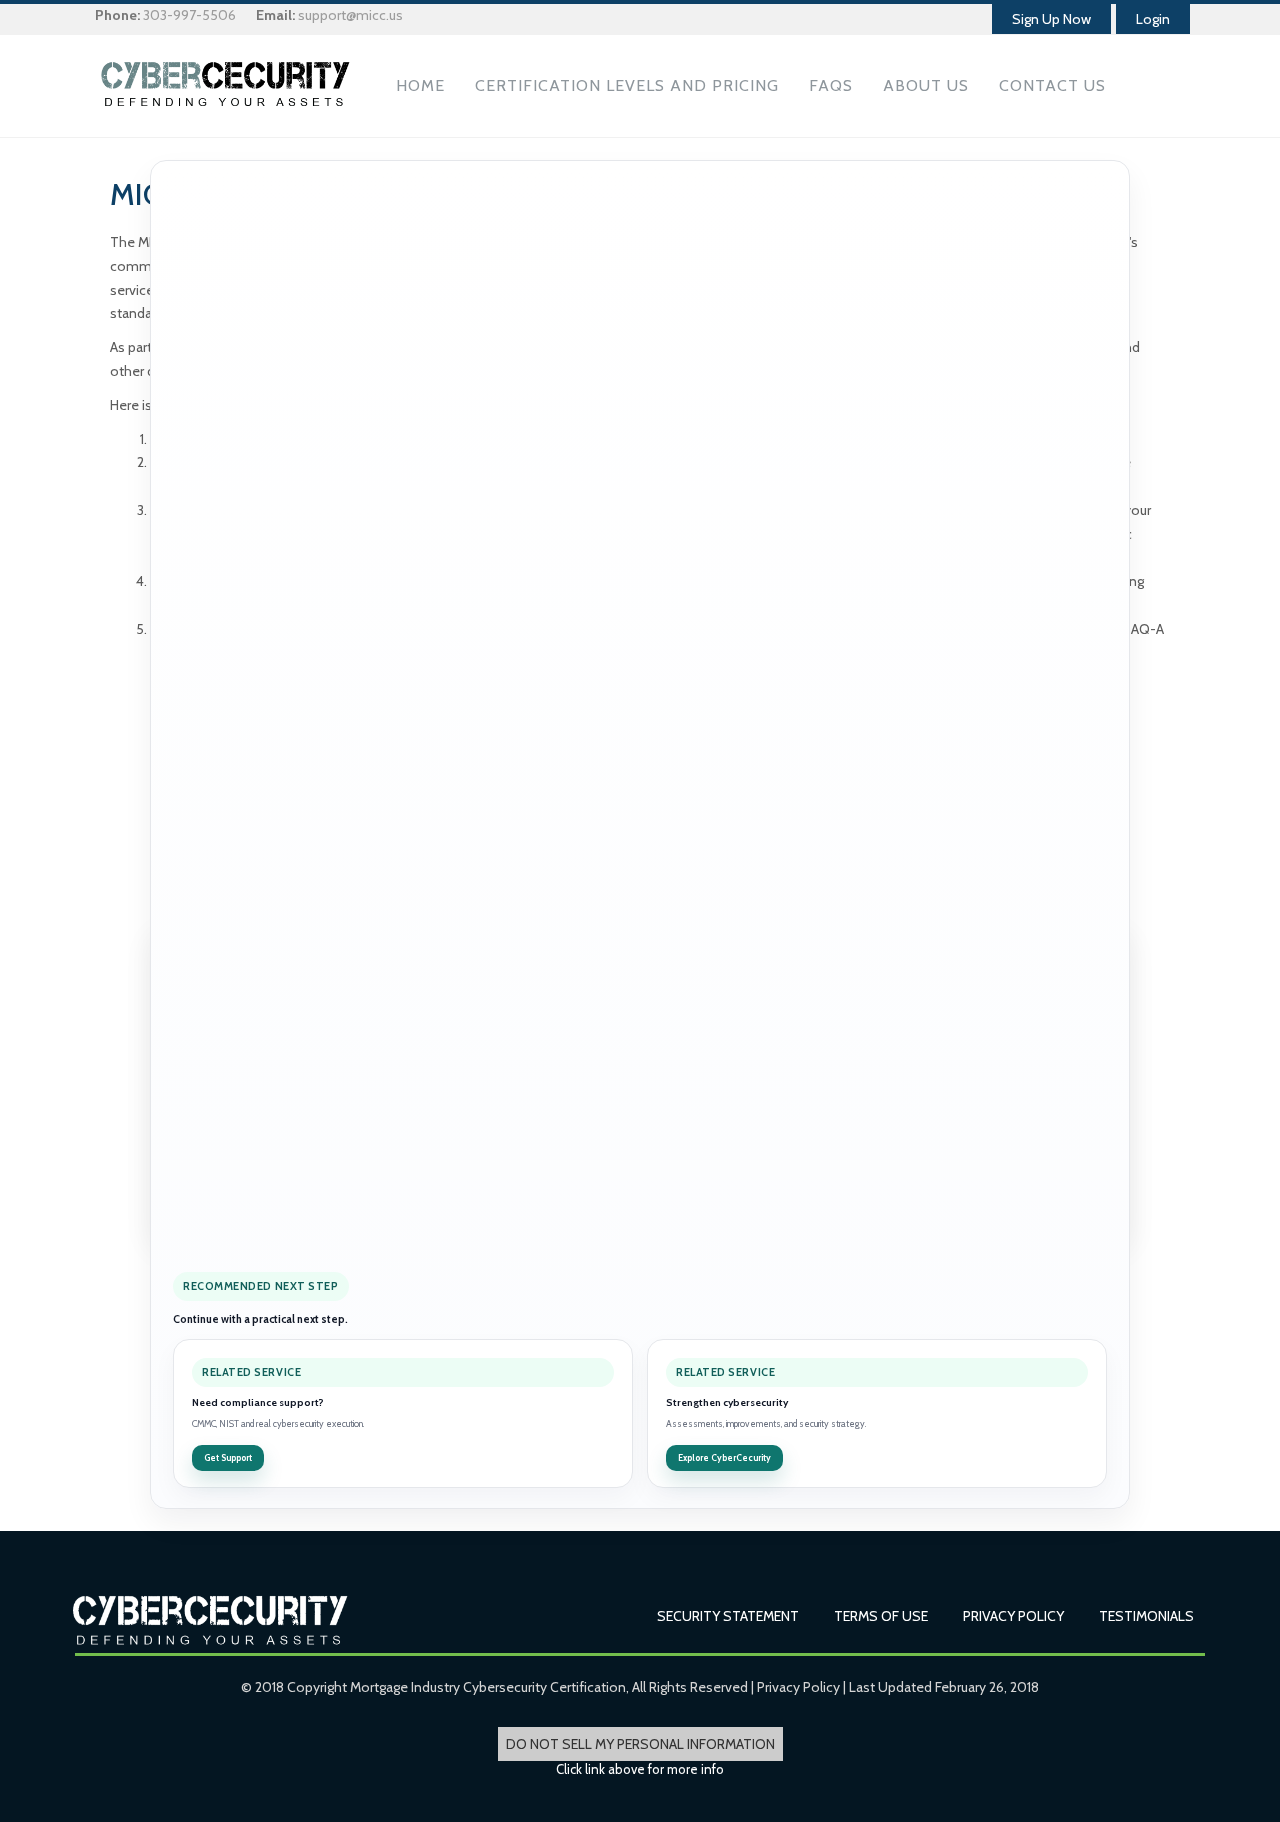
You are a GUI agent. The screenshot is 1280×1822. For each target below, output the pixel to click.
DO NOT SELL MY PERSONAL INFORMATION (640, 1744)
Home (420, 85)
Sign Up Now (1051, 19)
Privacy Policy (1013, 1616)
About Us (926, 85)
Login (1153, 19)
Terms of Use (881, 1616)
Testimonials (1146, 1616)
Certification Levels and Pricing (627, 85)
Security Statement (728, 1616)
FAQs (831, 85)
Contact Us (1052, 85)
